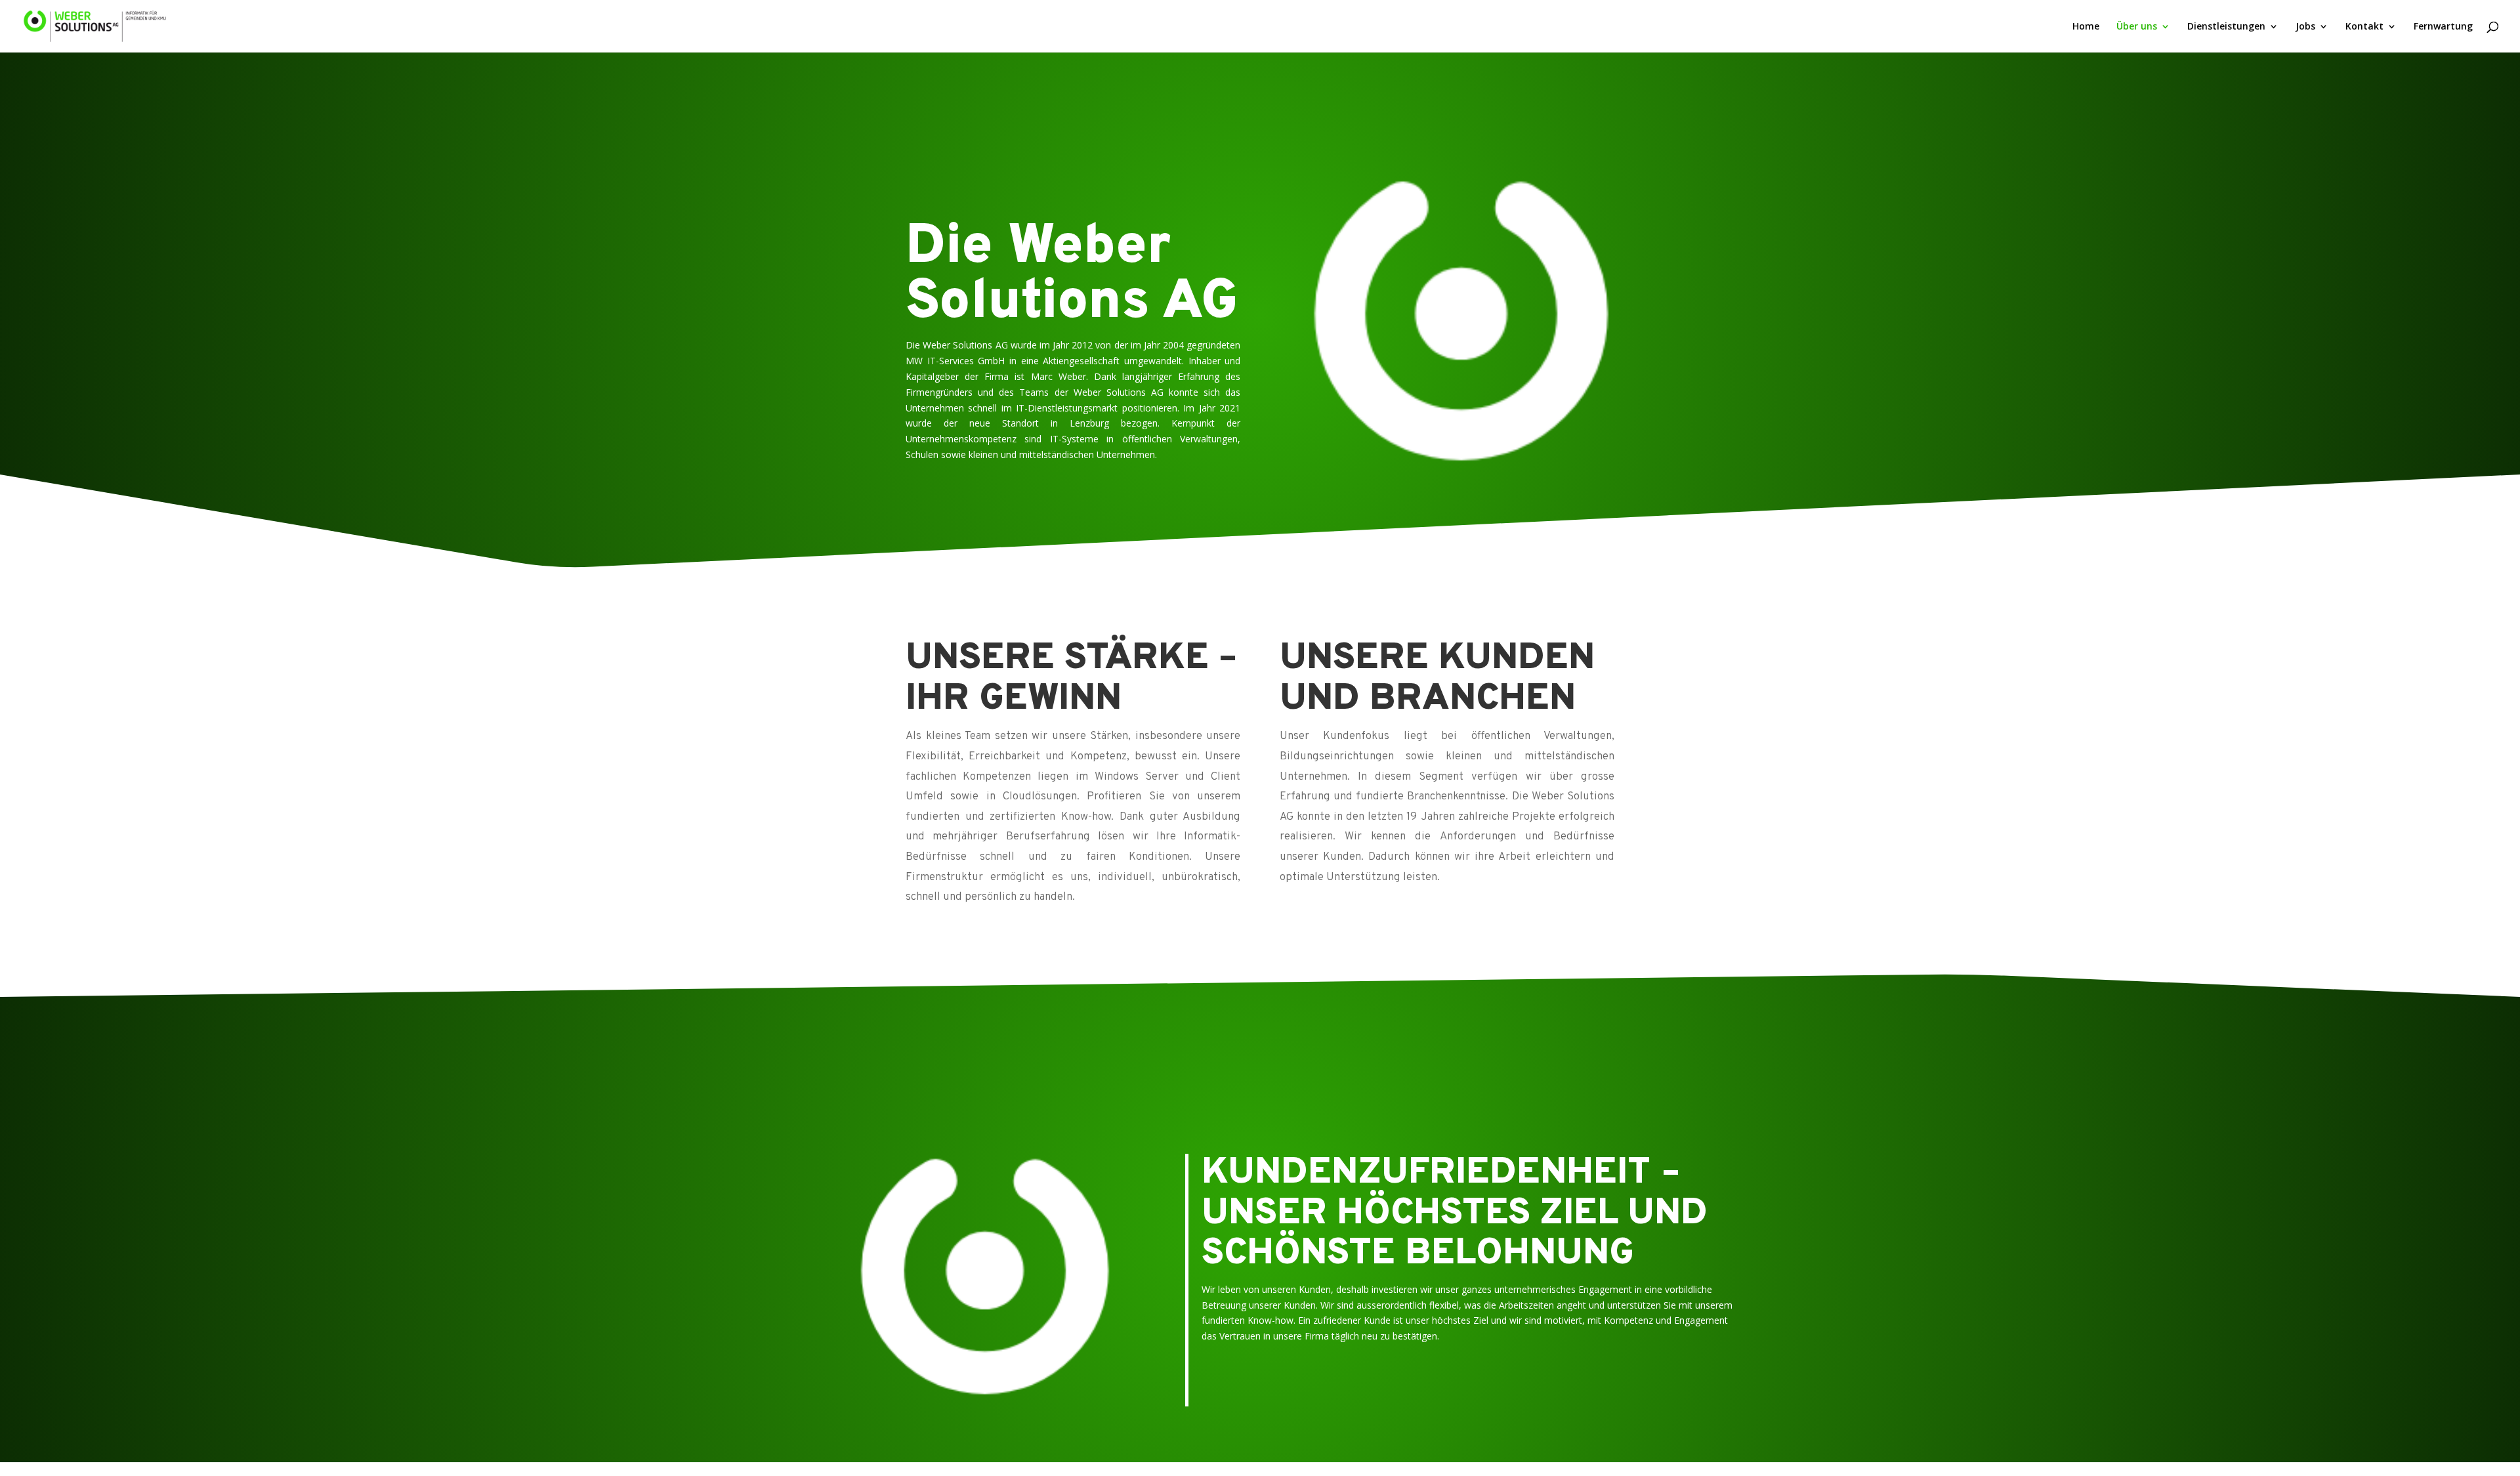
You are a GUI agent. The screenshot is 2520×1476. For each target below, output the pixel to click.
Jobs (2305, 27)
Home (2086, 27)
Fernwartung (2443, 27)
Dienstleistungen (2226, 27)
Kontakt (2364, 27)
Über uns (2137, 27)
